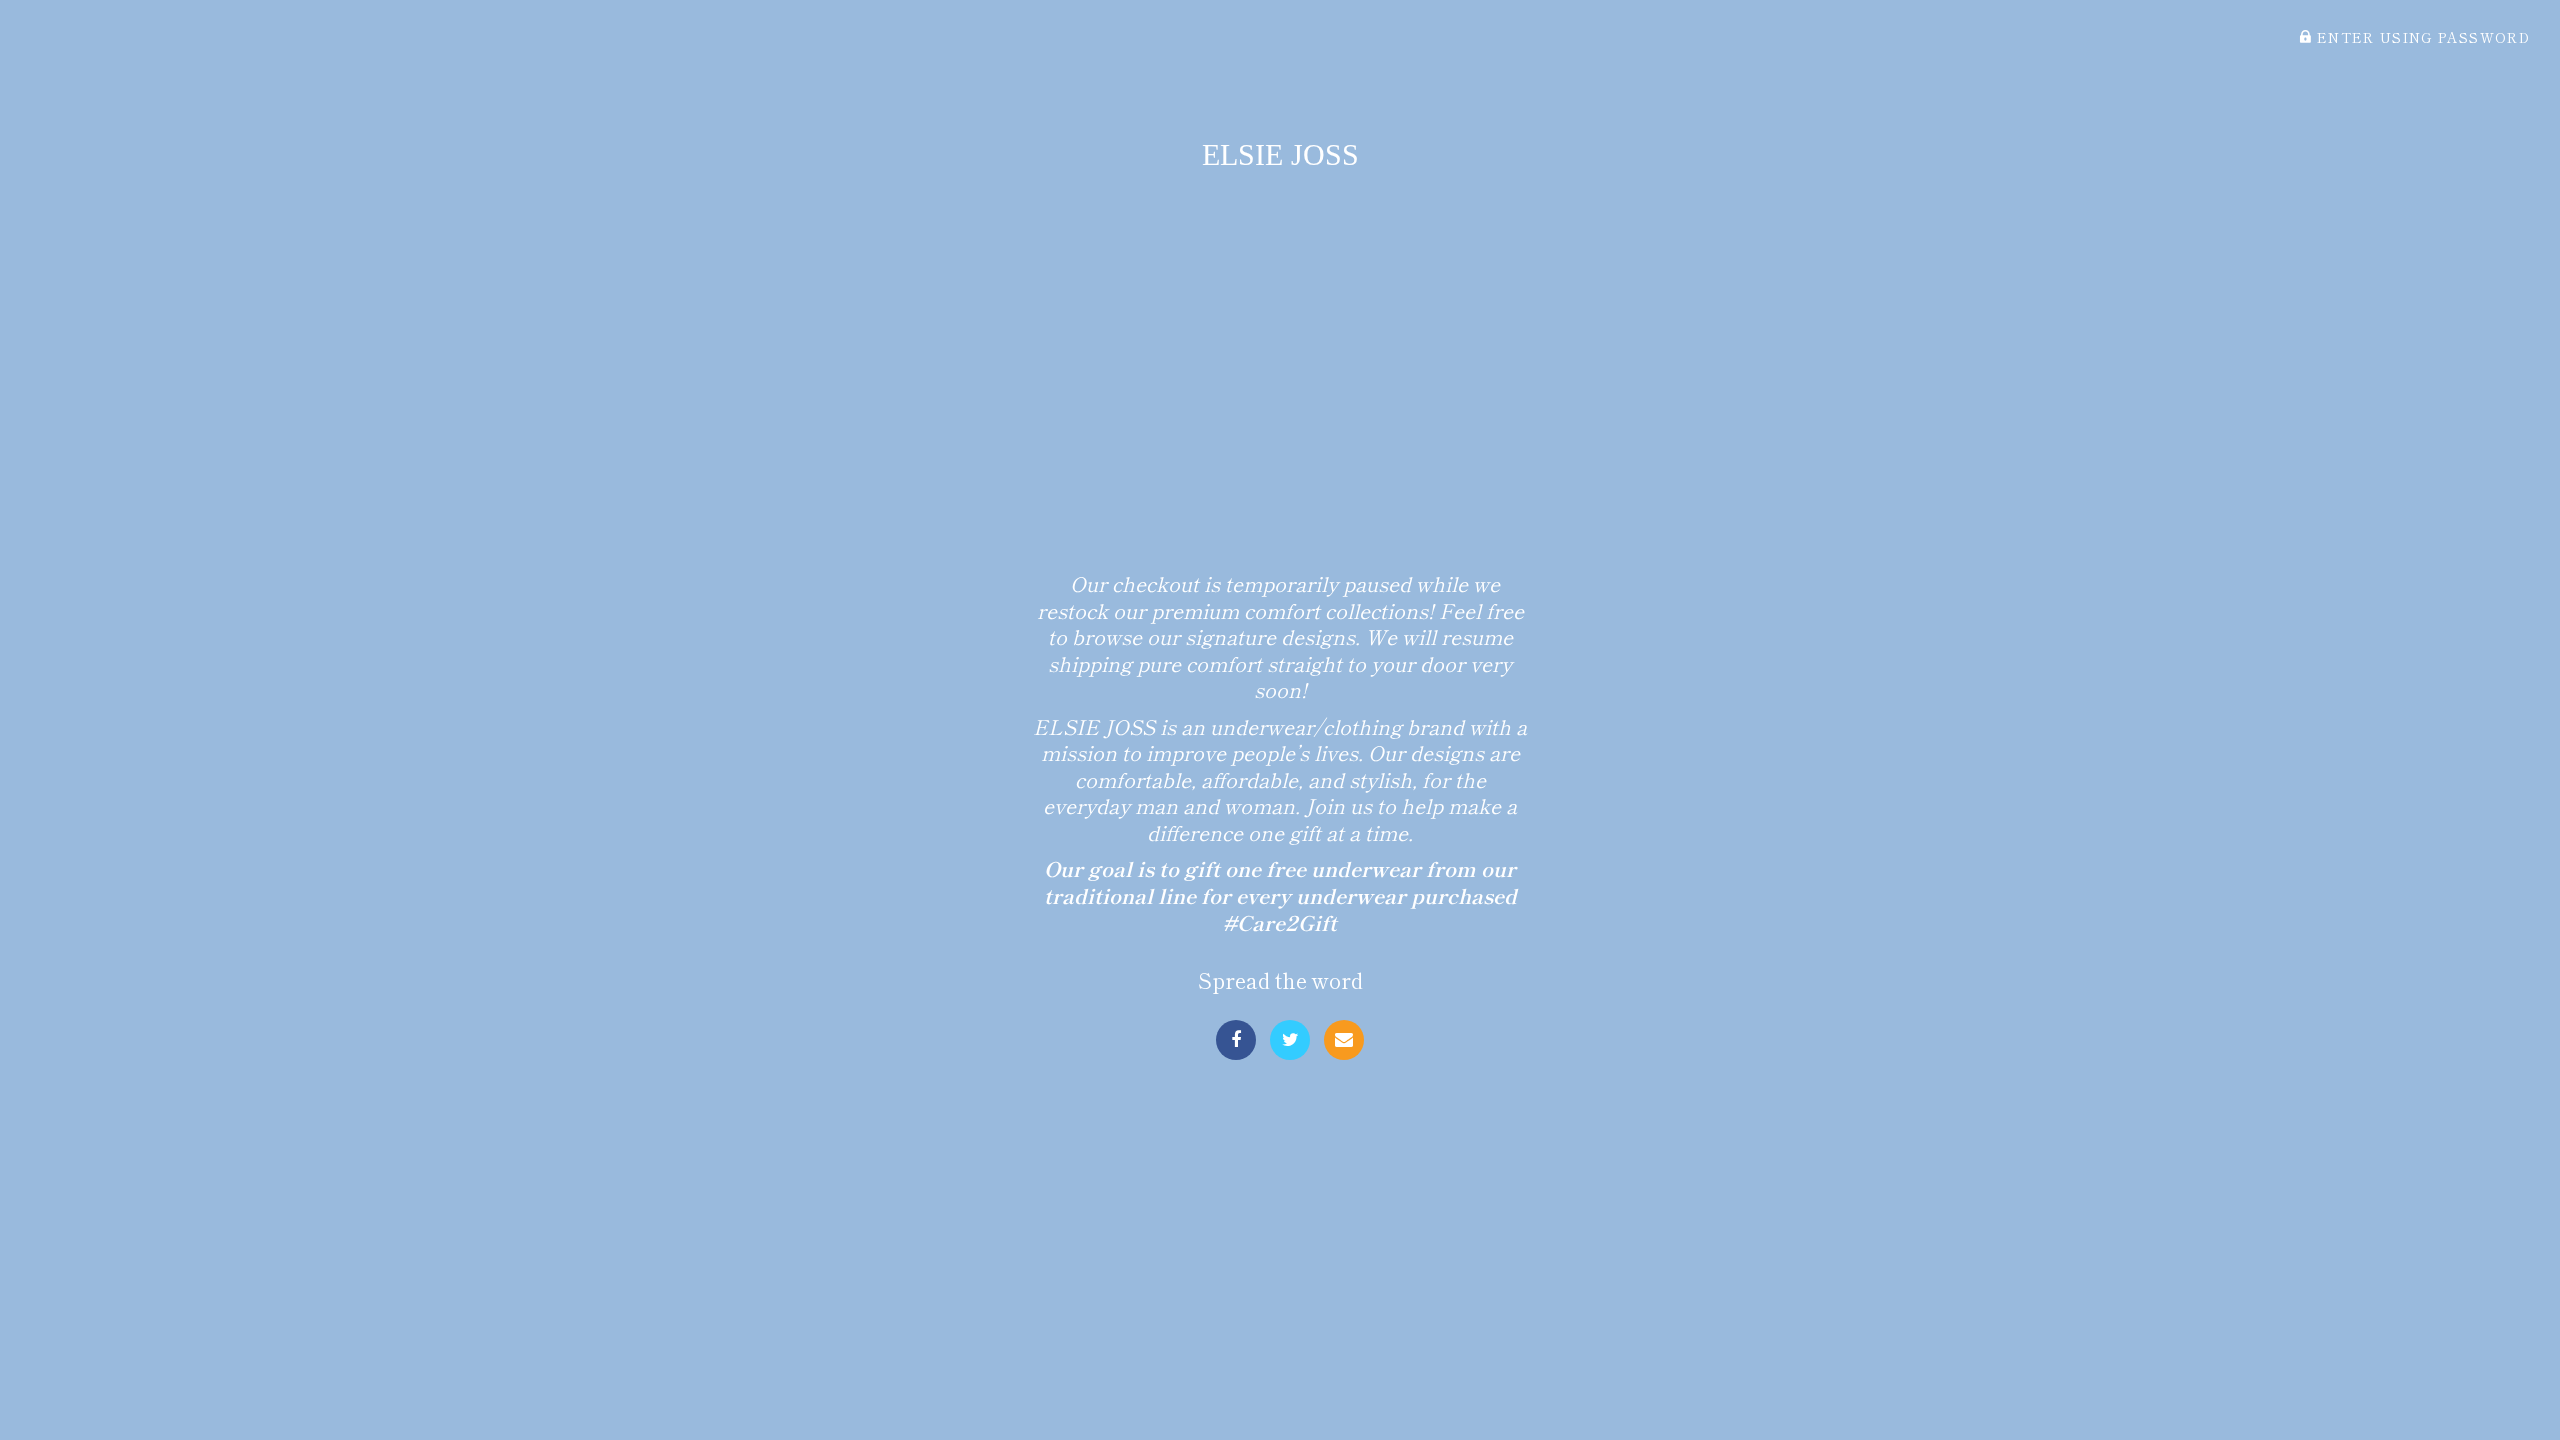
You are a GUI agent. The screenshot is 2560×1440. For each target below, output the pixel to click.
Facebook (1236, 1040)
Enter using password (2420, 37)
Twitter (1290, 1040)
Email (1344, 1040)
